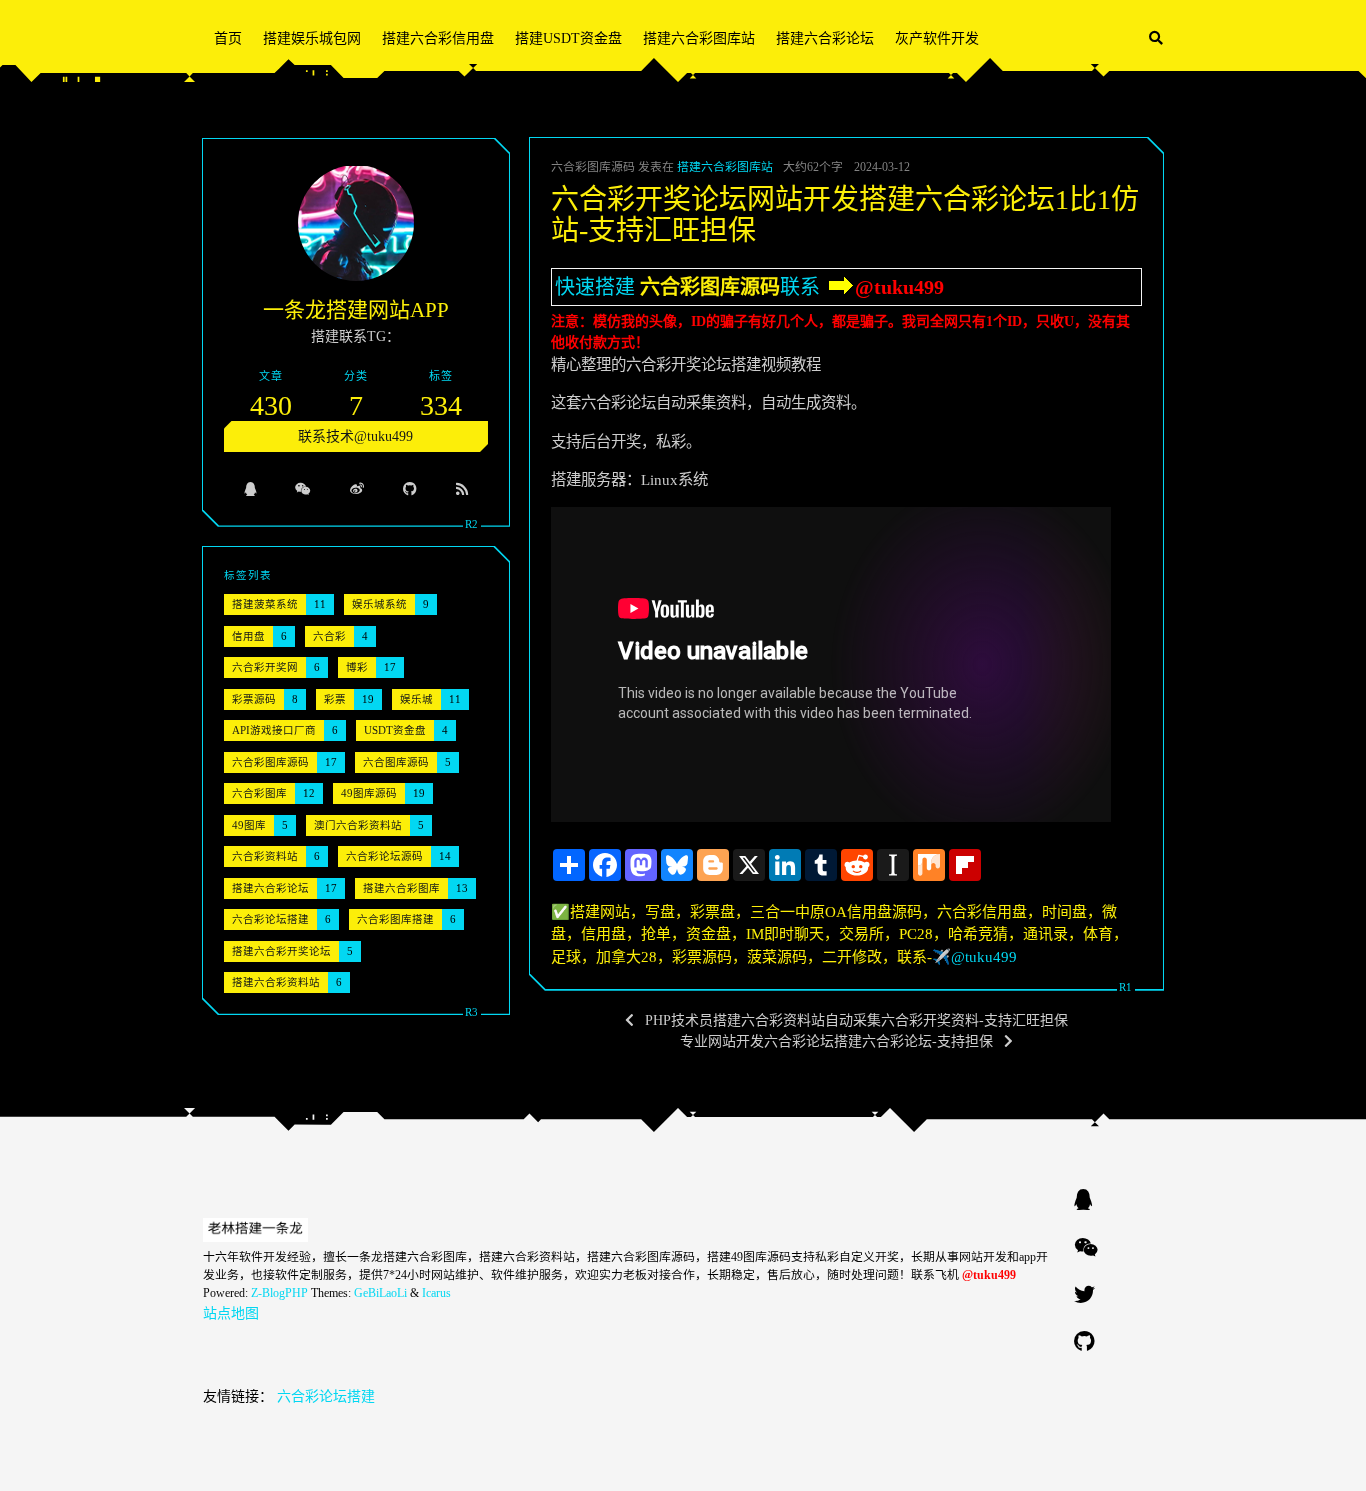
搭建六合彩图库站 (699, 38)
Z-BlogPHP (279, 1293)
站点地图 (231, 1313)
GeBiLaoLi (380, 1293)
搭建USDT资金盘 (568, 38)
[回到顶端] (1216, 1450)
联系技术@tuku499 (355, 436)
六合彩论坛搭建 (326, 1396)
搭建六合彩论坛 (825, 38)
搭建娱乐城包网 (312, 38)
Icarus (436, 1293)
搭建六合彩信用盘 (438, 38)
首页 (228, 38)
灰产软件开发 (937, 38)
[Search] (1156, 38)
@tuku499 (899, 287)
